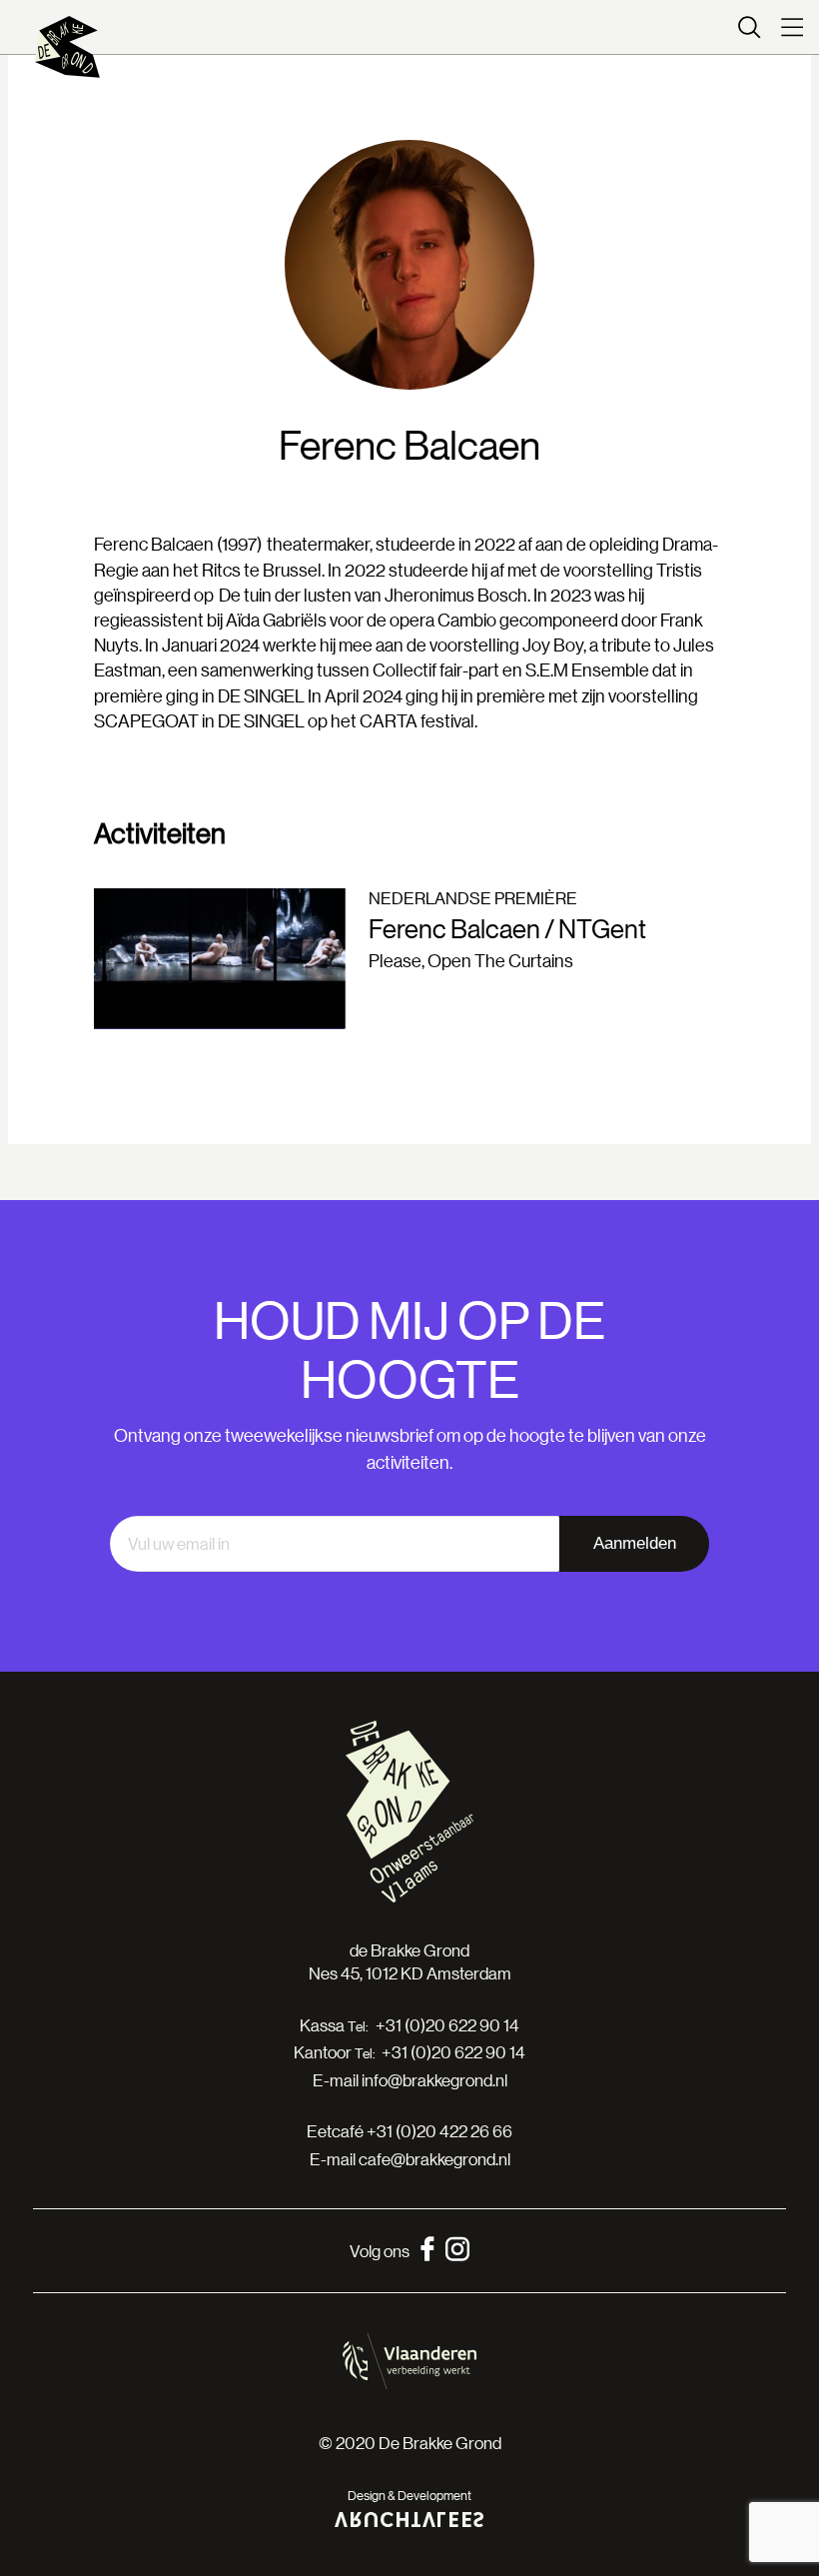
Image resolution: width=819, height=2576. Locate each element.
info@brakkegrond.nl (434, 2080)
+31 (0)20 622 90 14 (447, 2025)
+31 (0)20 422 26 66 (439, 2131)
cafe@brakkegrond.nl (434, 2159)
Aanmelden (635, 1543)
